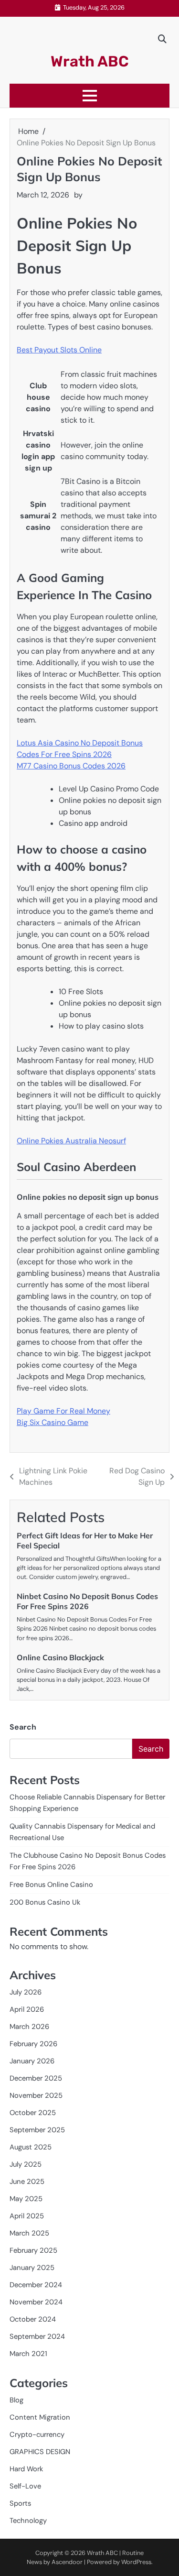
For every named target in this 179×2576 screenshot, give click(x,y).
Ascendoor (67, 2562)
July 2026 (26, 1992)
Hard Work (26, 2469)
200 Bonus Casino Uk (45, 1902)
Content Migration (40, 2417)
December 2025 (36, 2078)
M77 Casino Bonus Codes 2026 (71, 766)
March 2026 (29, 2027)
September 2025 (37, 2130)
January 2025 (32, 2268)
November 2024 (36, 2302)
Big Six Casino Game (53, 1422)
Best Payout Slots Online (59, 350)
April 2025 (27, 2216)
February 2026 (33, 2044)
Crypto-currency (37, 2434)
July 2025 (26, 2164)
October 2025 (33, 2113)
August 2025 (31, 2147)
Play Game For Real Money (63, 1411)
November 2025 (36, 2095)
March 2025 (29, 2233)
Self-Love (25, 2486)
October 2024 (33, 2319)
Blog (16, 2400)
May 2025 (26, 2199)
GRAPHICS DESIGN (40, 2452)
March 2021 (28, 2354)
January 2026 (32, 2061)
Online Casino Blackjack (60, 1657)
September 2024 (37, 2336)
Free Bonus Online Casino (51, 1885)
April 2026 (27, 2009)
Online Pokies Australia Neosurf (71, 1141)
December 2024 (36, 2285)
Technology (28, 2521)
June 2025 (27, 2181)
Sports (20, 2503)
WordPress (136, 2562)
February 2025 (33, 2250)
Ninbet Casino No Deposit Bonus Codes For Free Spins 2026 (87, 1601)
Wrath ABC (90, 61)
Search (23, 1727)
